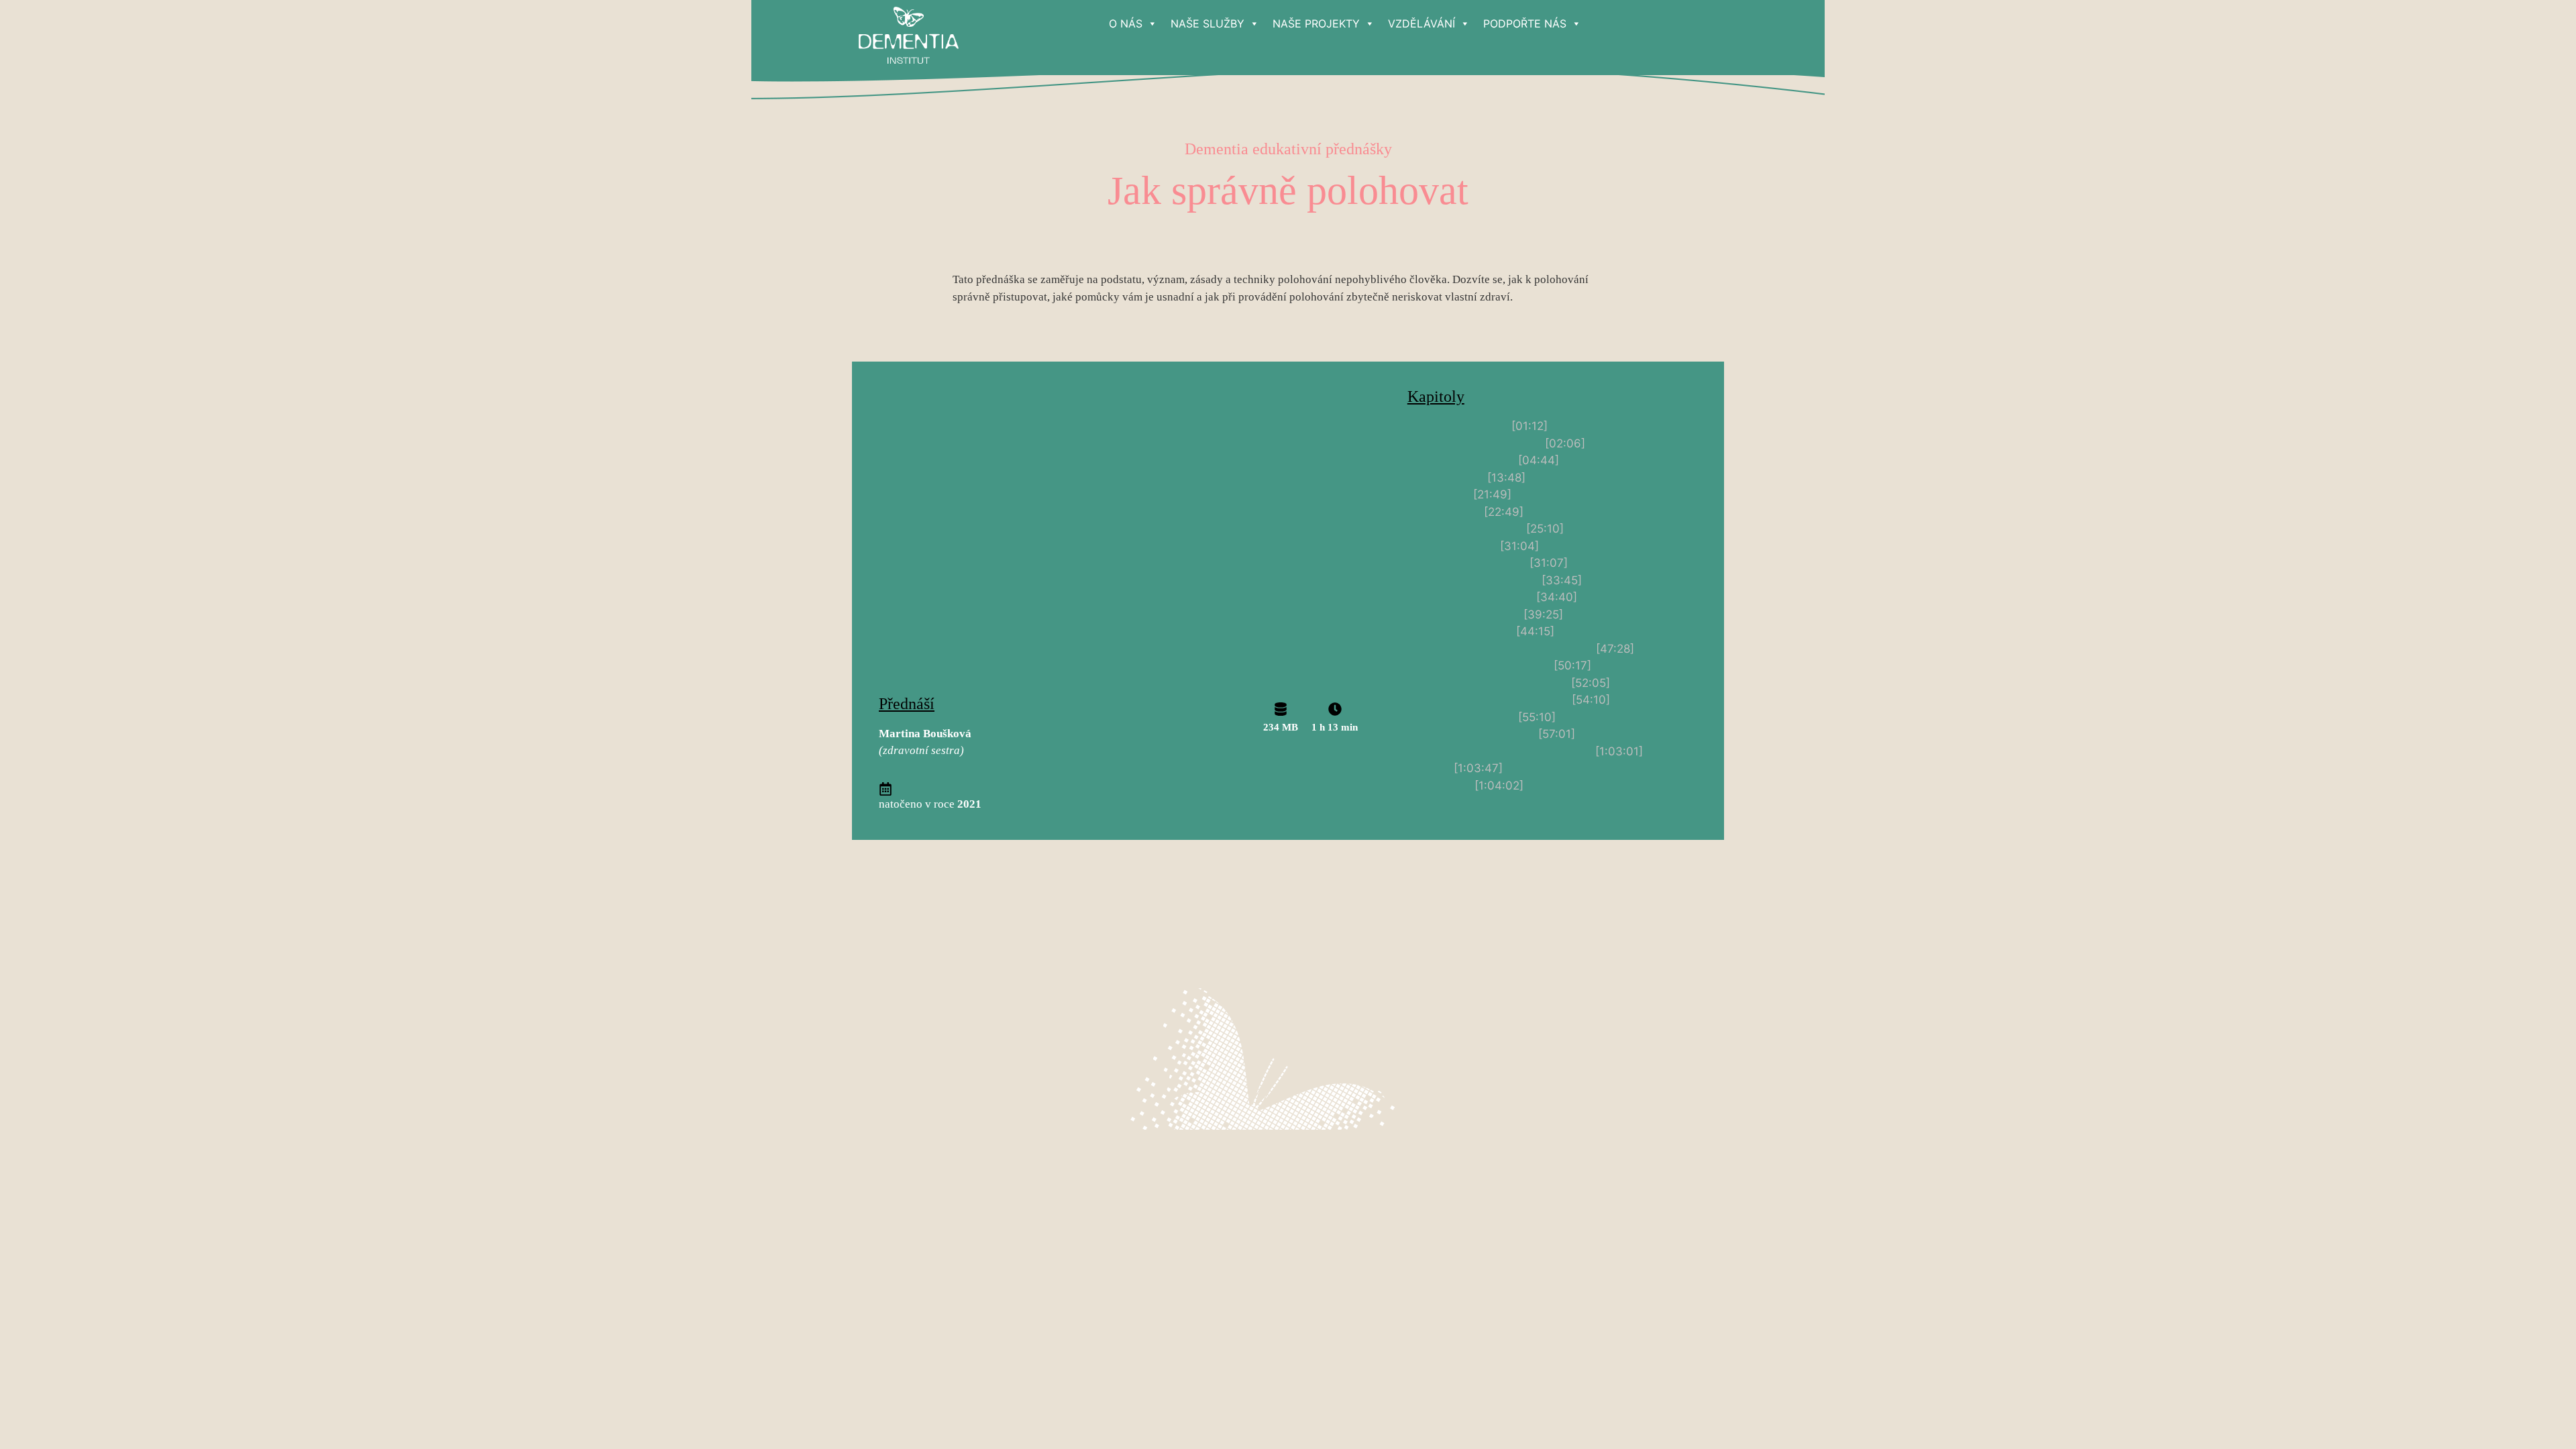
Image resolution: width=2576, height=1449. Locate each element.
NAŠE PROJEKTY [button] (1316, 23)
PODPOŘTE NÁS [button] (1525, 23)
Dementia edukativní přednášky (1288, 149)
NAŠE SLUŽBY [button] (1207, 23)
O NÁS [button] (1126, 23)
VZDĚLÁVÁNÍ (1421, 23)
